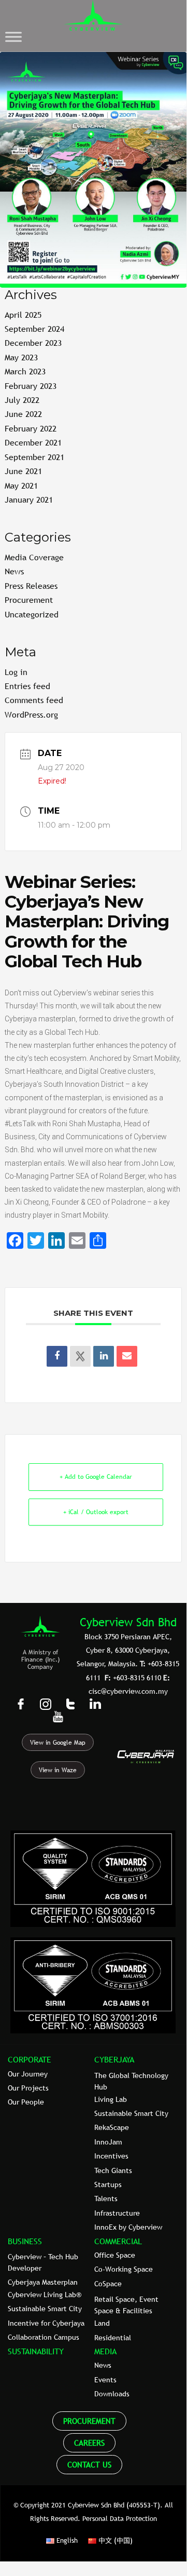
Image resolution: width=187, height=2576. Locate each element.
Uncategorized (32, 614)
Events (105, 2380)
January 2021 (29, 500)
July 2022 (22, 400)
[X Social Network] (80, 1356)
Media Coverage (34, 557)
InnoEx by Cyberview (128, 2227)
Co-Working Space (124, 2269)
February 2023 (31, 386)
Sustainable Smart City (131, 2113)
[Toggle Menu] (13, 37)
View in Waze (58, 1770)
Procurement (29, 600)
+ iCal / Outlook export (96, 1512)
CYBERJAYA (114, 2059)
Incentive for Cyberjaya (46, 2323)
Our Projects (28, 2088)
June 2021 (23, 471)
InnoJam (108, 2142)
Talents (106, 2199)
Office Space (115, 2255)
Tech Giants (113, 2170)
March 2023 (25, 371)
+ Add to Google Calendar (96, 1477)
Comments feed (34, 700)
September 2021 (34, 457)
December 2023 (33, 343)
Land (102, 2323)
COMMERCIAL (118, 2241)
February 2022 (31, 428)
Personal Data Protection (120, 2518)
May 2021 (21, 485)
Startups (108, 2184)
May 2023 (21, 357)
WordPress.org (31, 714)
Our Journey (28, 2074)
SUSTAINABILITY (36, 2351)
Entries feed (27, 686)
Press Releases (31, 586)
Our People (26, 2102)
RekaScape (112, 2127)
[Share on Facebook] (57, 1356)
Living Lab (111, 2099)
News (14, 571)
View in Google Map (58, 1743)
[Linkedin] (104, 1356)
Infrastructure (117, 2213)
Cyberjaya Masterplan (43, 2282)
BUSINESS (25, 2241)
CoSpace (108, 2284)
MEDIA (105, 2351)
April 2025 (23, 315)
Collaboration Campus (44, 2337)
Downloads (112, 2394)
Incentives (111, 2156)
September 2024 (34, 329)
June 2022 (23, 414)
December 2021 (33, 442)
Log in (16, 672)
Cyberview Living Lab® (45, 2295)
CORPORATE (30, 2059)
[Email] (127, 1356)
